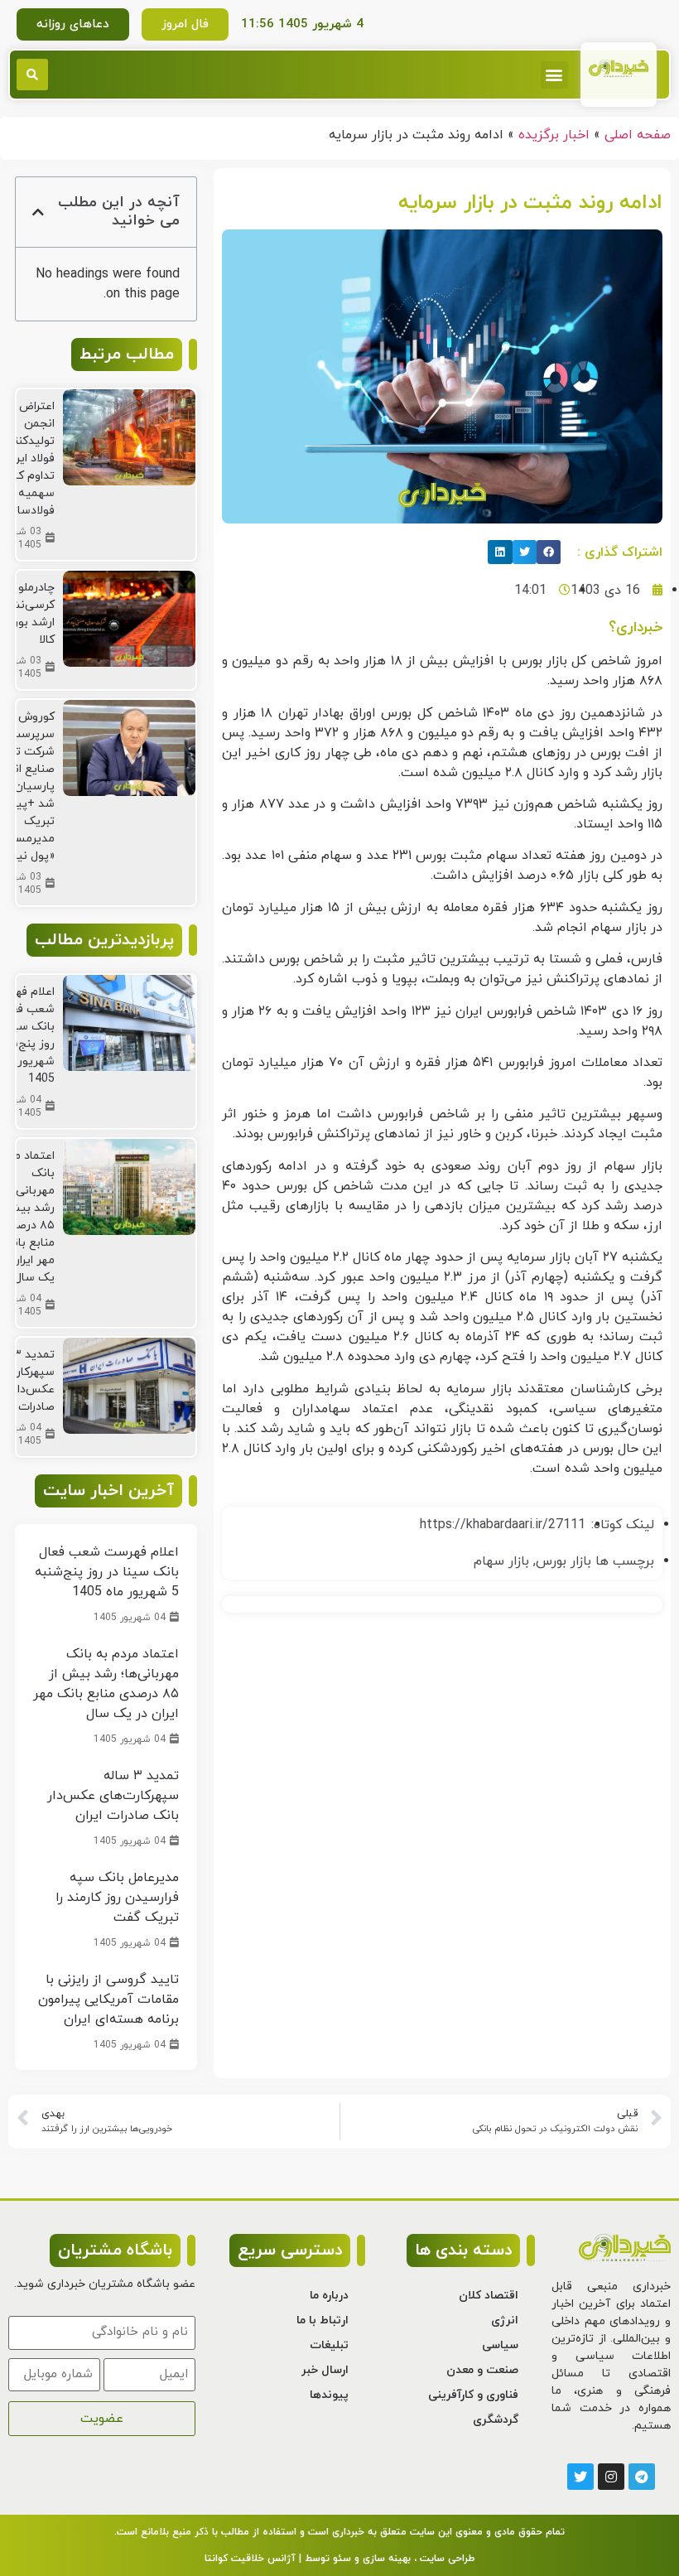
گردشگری (496, 2420)
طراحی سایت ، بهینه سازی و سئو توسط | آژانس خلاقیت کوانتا (339, 2559)
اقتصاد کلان (489, 2296)
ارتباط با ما (323, 2320)
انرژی (505, 2320)
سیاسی (500, 2345)
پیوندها (329, 2395)
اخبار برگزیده (554, 135)
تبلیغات (329, 2345)
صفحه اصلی (638, 135)
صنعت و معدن (482, 2370)
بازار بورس (563, 1561)
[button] (554, 75)
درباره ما (329, 2296)
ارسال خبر (325, 2370)
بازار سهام (501, 1561)
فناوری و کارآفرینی (473, 2395)
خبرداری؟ (636, 627)
